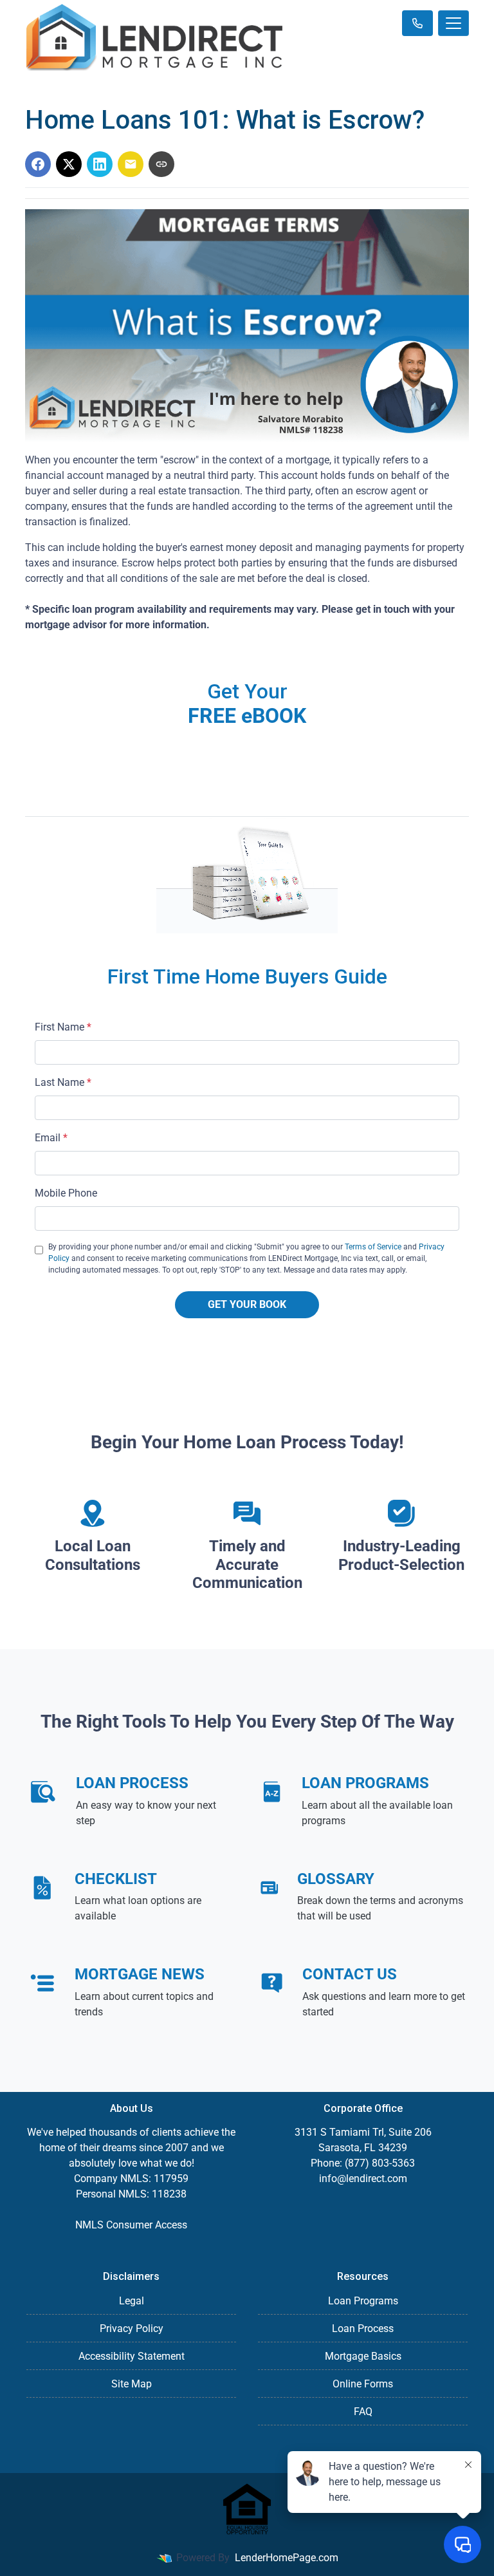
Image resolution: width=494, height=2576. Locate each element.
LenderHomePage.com (287, 2558)
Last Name (63, 1082)
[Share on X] (69, 164)
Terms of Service (373, 1247)
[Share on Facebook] (38, 164)
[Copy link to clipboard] (161, 164)
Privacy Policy (132, 2329)
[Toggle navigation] (453, 23)
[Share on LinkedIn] (100, 164)
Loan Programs (363, 2301)
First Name (63, 1027)
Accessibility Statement (132, 2356)
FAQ (363, 2412)
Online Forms (363, 2384)
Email (51, 1138)
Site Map (132, 2384)
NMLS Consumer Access (131, 2225)
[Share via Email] (131, 164)
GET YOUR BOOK (247, 1304)
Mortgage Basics (363, 2356)
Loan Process (363, 2329)
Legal (132, 2301)
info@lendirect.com (363, 2179)
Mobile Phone (66, 1193)
